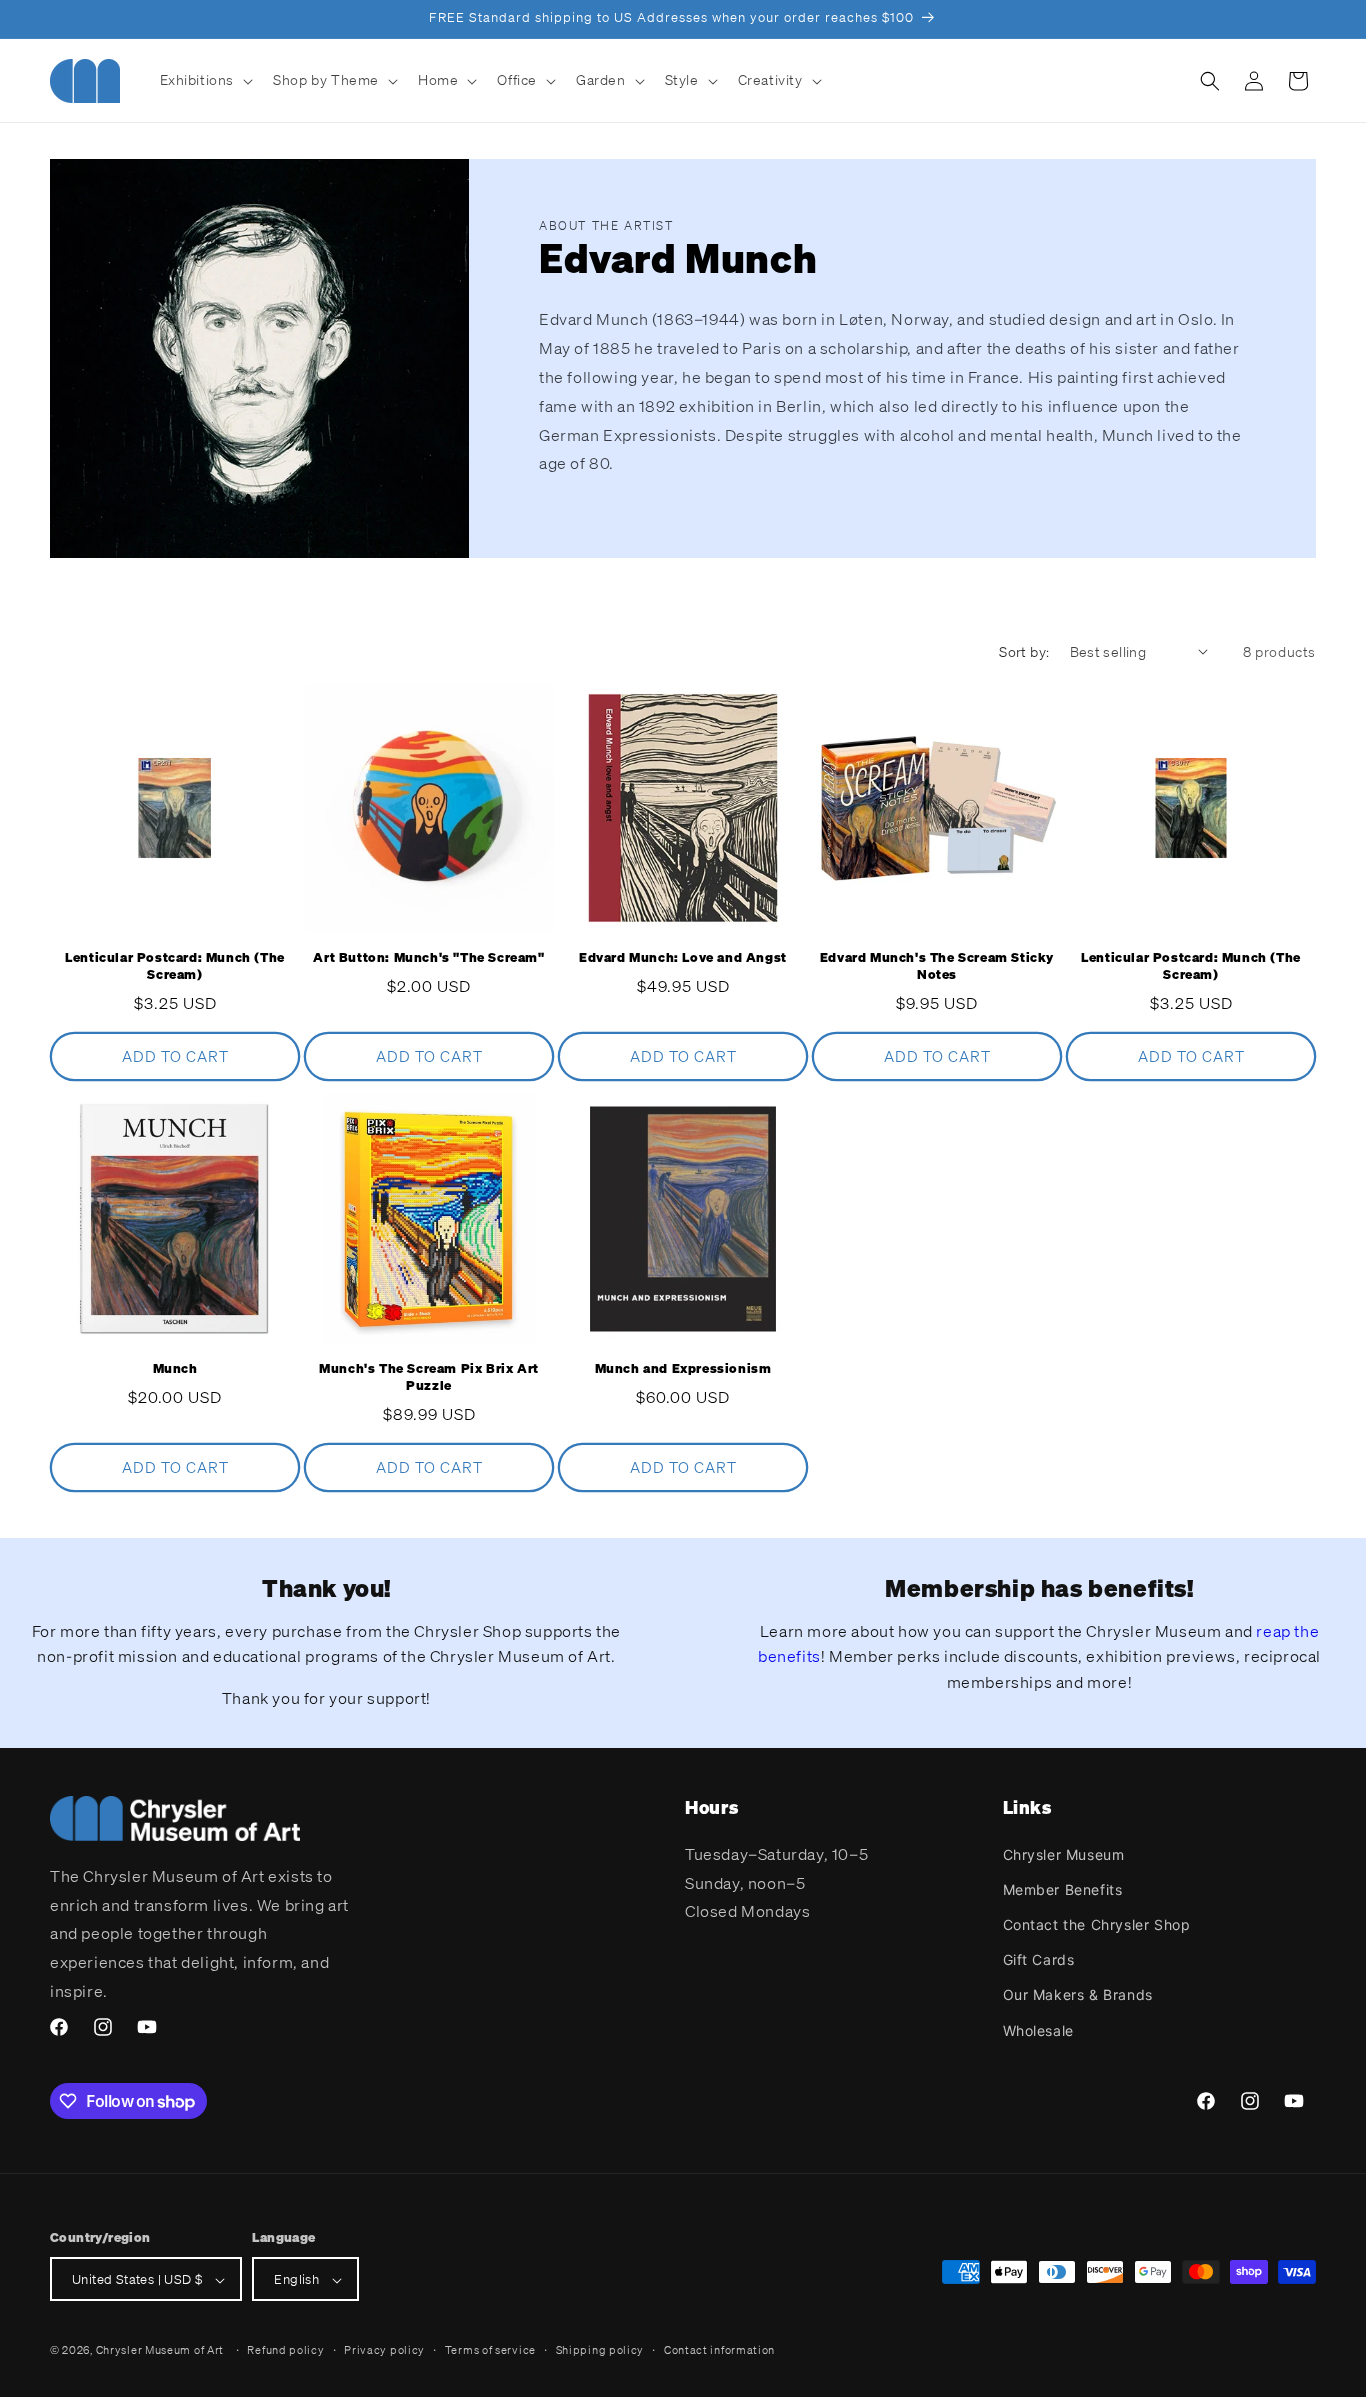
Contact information (719, 2350)
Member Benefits (1063, 1888)
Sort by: (1024, 651)
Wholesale (1038, 2029)
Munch (175, 1369)
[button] (205, 80)
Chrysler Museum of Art (160, 2351)
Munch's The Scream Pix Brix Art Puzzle (429, 1377)
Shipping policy (600, 2350)
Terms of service (490, 2350)
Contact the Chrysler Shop (1097, 1923)
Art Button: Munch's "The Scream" (428, 958)
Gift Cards (1039, 1959)
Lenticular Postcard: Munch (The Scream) (175, 966)
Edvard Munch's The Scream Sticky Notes (937, 966)
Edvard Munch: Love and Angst (683, 958)
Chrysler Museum (1064, 1853)
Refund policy (285, 2350)
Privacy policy (384, 2350)
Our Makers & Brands (1078, 1994)
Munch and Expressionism (683, 1369)
